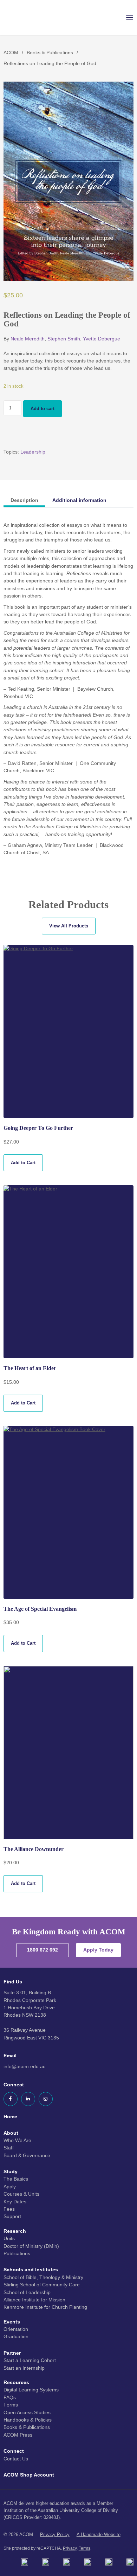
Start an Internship (24, 2368)
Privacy (70, 2548)
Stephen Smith (64, 339)
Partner (12, 2353)
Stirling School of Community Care (42, 2285)
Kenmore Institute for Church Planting (45, 2307)
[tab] (24, 500)
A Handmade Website (99, 2534)
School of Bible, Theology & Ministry (43, 2277)
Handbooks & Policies (28, 2420)
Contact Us (16, 2459)
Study (11, 2171)
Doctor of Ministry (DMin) (31, 2246)
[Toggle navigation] (125, 18)
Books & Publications (50, 53)
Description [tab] (24, 500)
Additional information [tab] (79, 500)
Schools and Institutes (31, 2270)
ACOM (11, 53)
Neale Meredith (28, 339)
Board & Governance (27, 2155)
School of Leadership (27, 2292)
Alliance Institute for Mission (34, 2300)
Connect (14, 2451)
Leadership (33, 452)
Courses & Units (21, 2194)
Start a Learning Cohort (30, 2360)
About (11, 2133)
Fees (9, 2209)
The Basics (16, 2179)
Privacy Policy (55, 2534)
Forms (11, 2405)
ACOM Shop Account (29, 2475)
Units (9, 2238)
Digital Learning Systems (31, 2390)
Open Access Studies (27, 2412)
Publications (17, 2253)
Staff (9, 2148)
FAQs (10, 2397)
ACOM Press (18, 2435)
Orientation (16, 2329)
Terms (84, 2548)
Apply (10, 2187)
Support (12, 2216)
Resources (16, 2382)
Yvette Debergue (102, 339)
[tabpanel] (69, 689)
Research (15, 2231)
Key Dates (15, 2202)
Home (10, 2116)
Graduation (16, 2336)
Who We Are (17, 2140)
